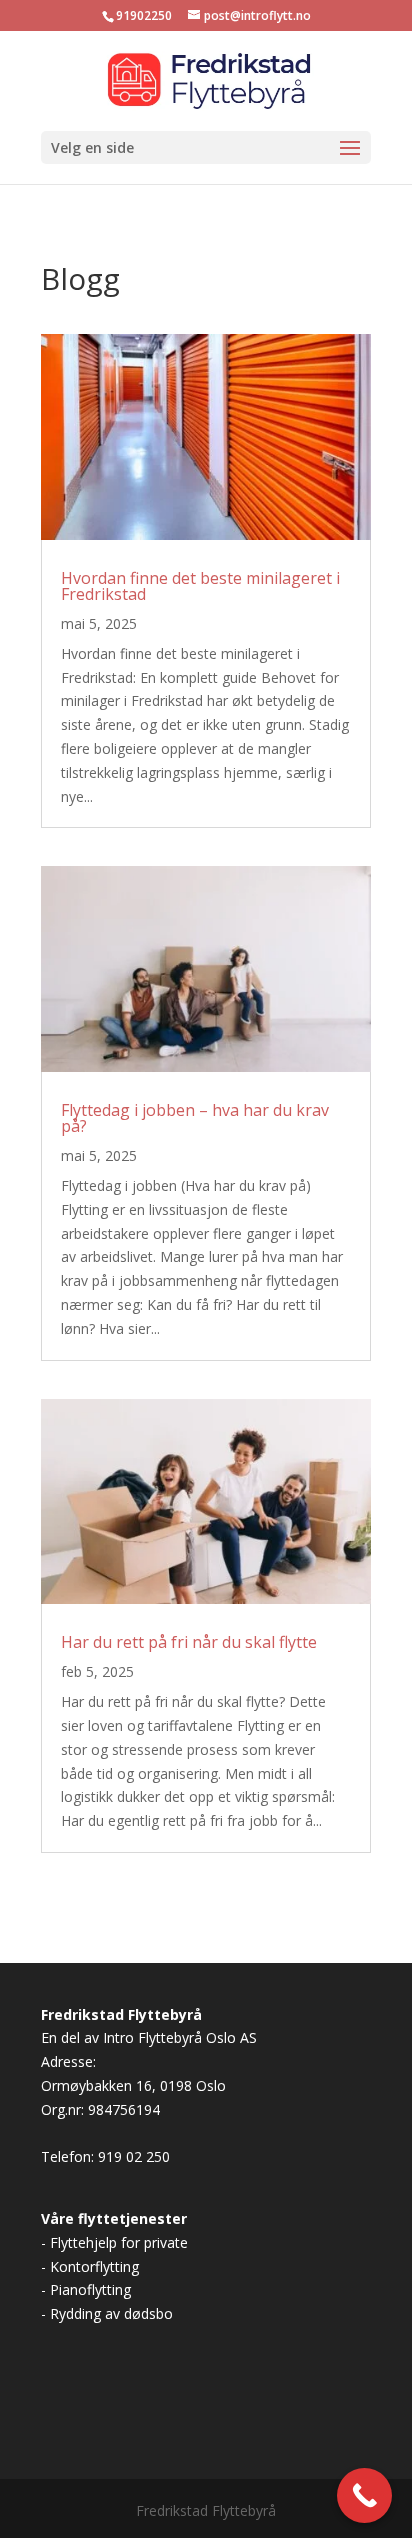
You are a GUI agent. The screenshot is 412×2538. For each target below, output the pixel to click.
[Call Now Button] (364, 2495)
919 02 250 (132, 2156)
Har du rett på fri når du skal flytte (189, 1642)
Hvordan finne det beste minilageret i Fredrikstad (200, 586)
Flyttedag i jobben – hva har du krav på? (195, 1118)
